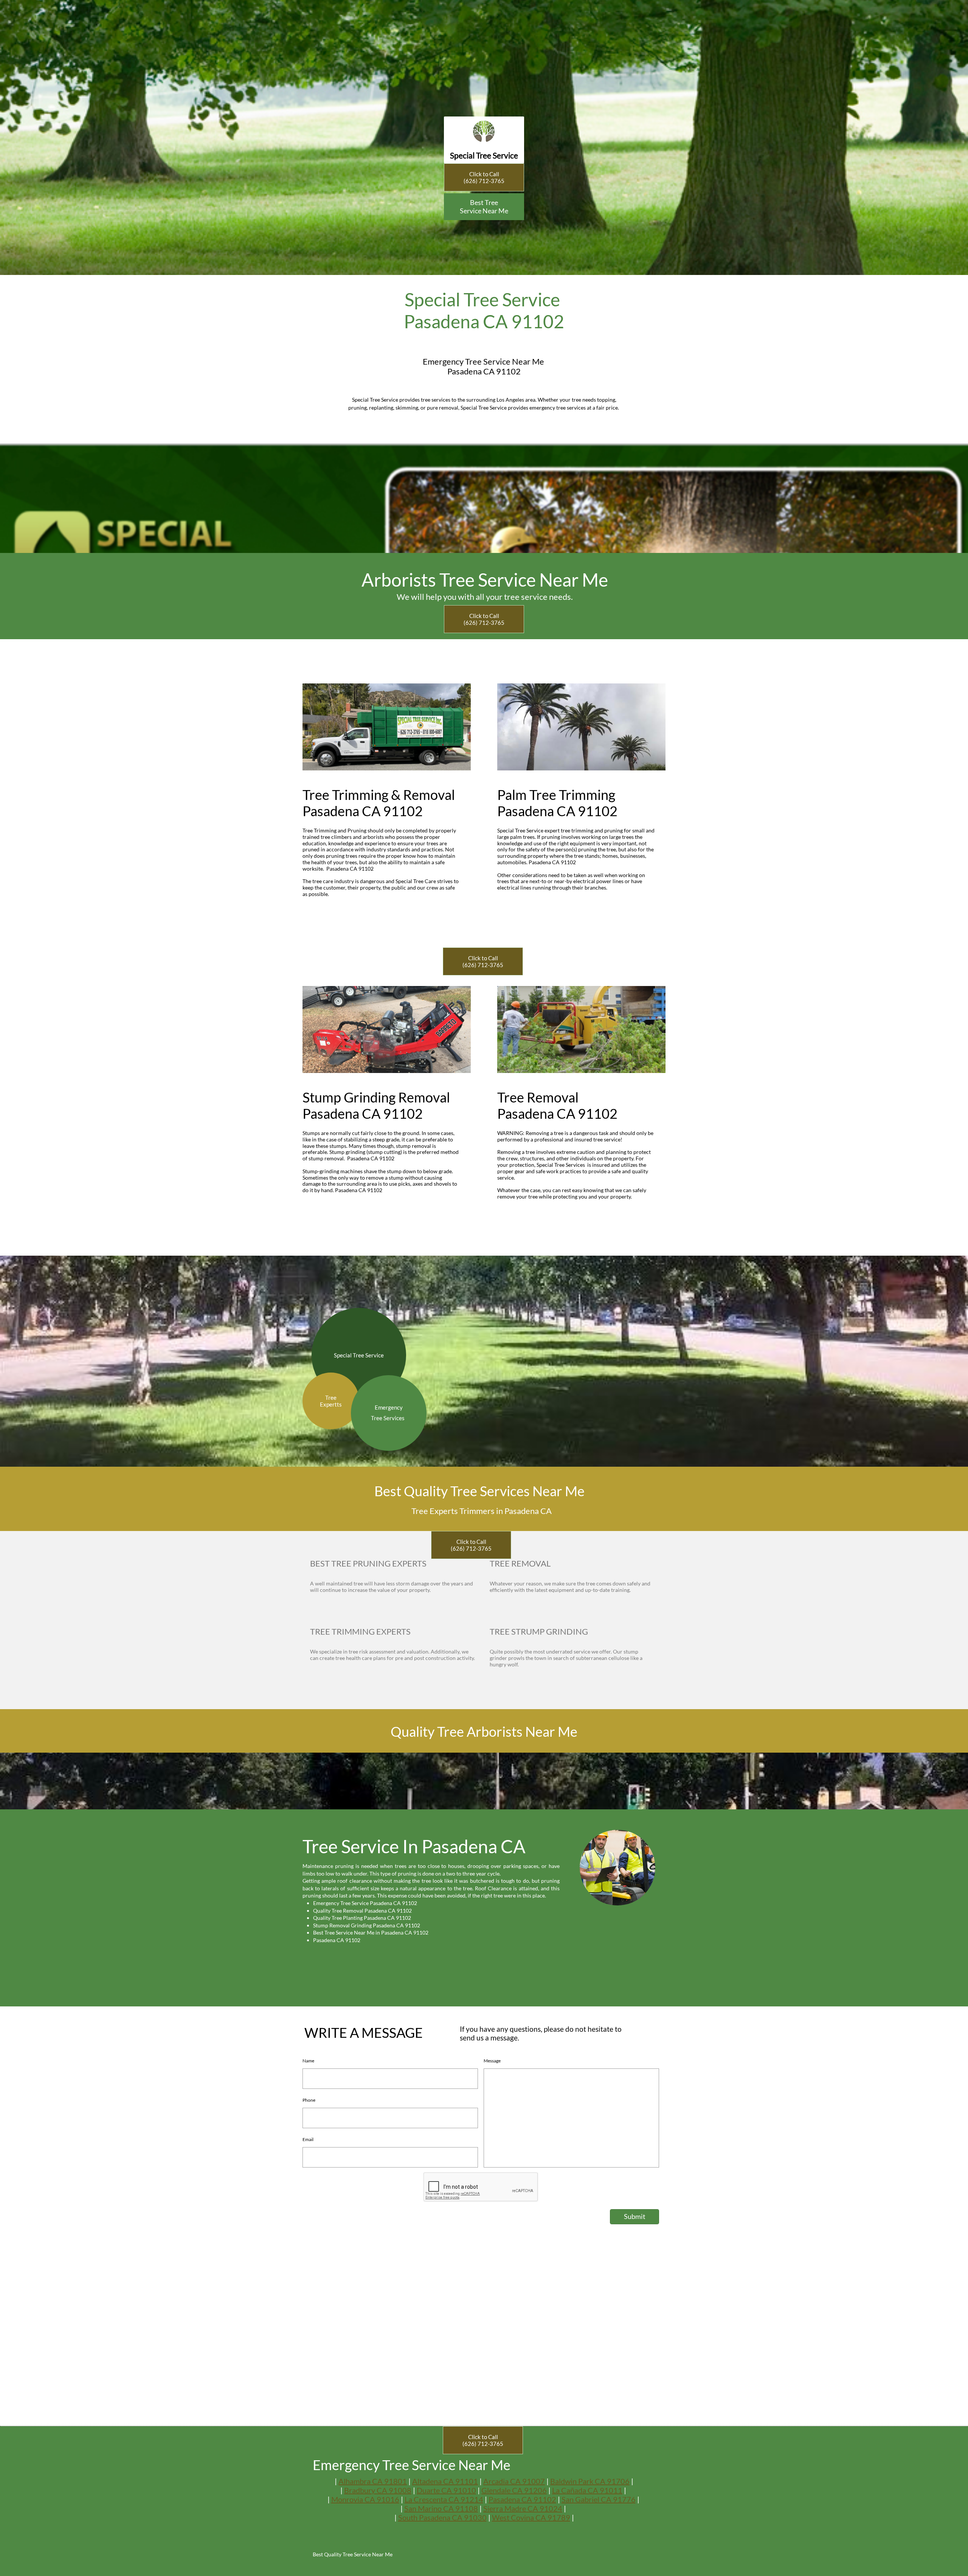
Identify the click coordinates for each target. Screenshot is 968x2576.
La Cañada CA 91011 (587, 2490)
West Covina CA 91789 (531, 2517)
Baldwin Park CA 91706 (590, 2481)
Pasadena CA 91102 (522, 2499)
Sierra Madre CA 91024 (523, 2508)
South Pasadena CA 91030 (442, 2517)
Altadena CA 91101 (445, 2481)
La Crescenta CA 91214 (444, 2499)
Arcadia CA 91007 (514, 2481)
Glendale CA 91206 (514, 2490)
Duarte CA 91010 (446, 2490)
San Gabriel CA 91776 (599, 2499)
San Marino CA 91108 (441, 2508)
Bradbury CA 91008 (378, 2490)
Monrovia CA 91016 (365, 2499)
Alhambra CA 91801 (373, 2481)
